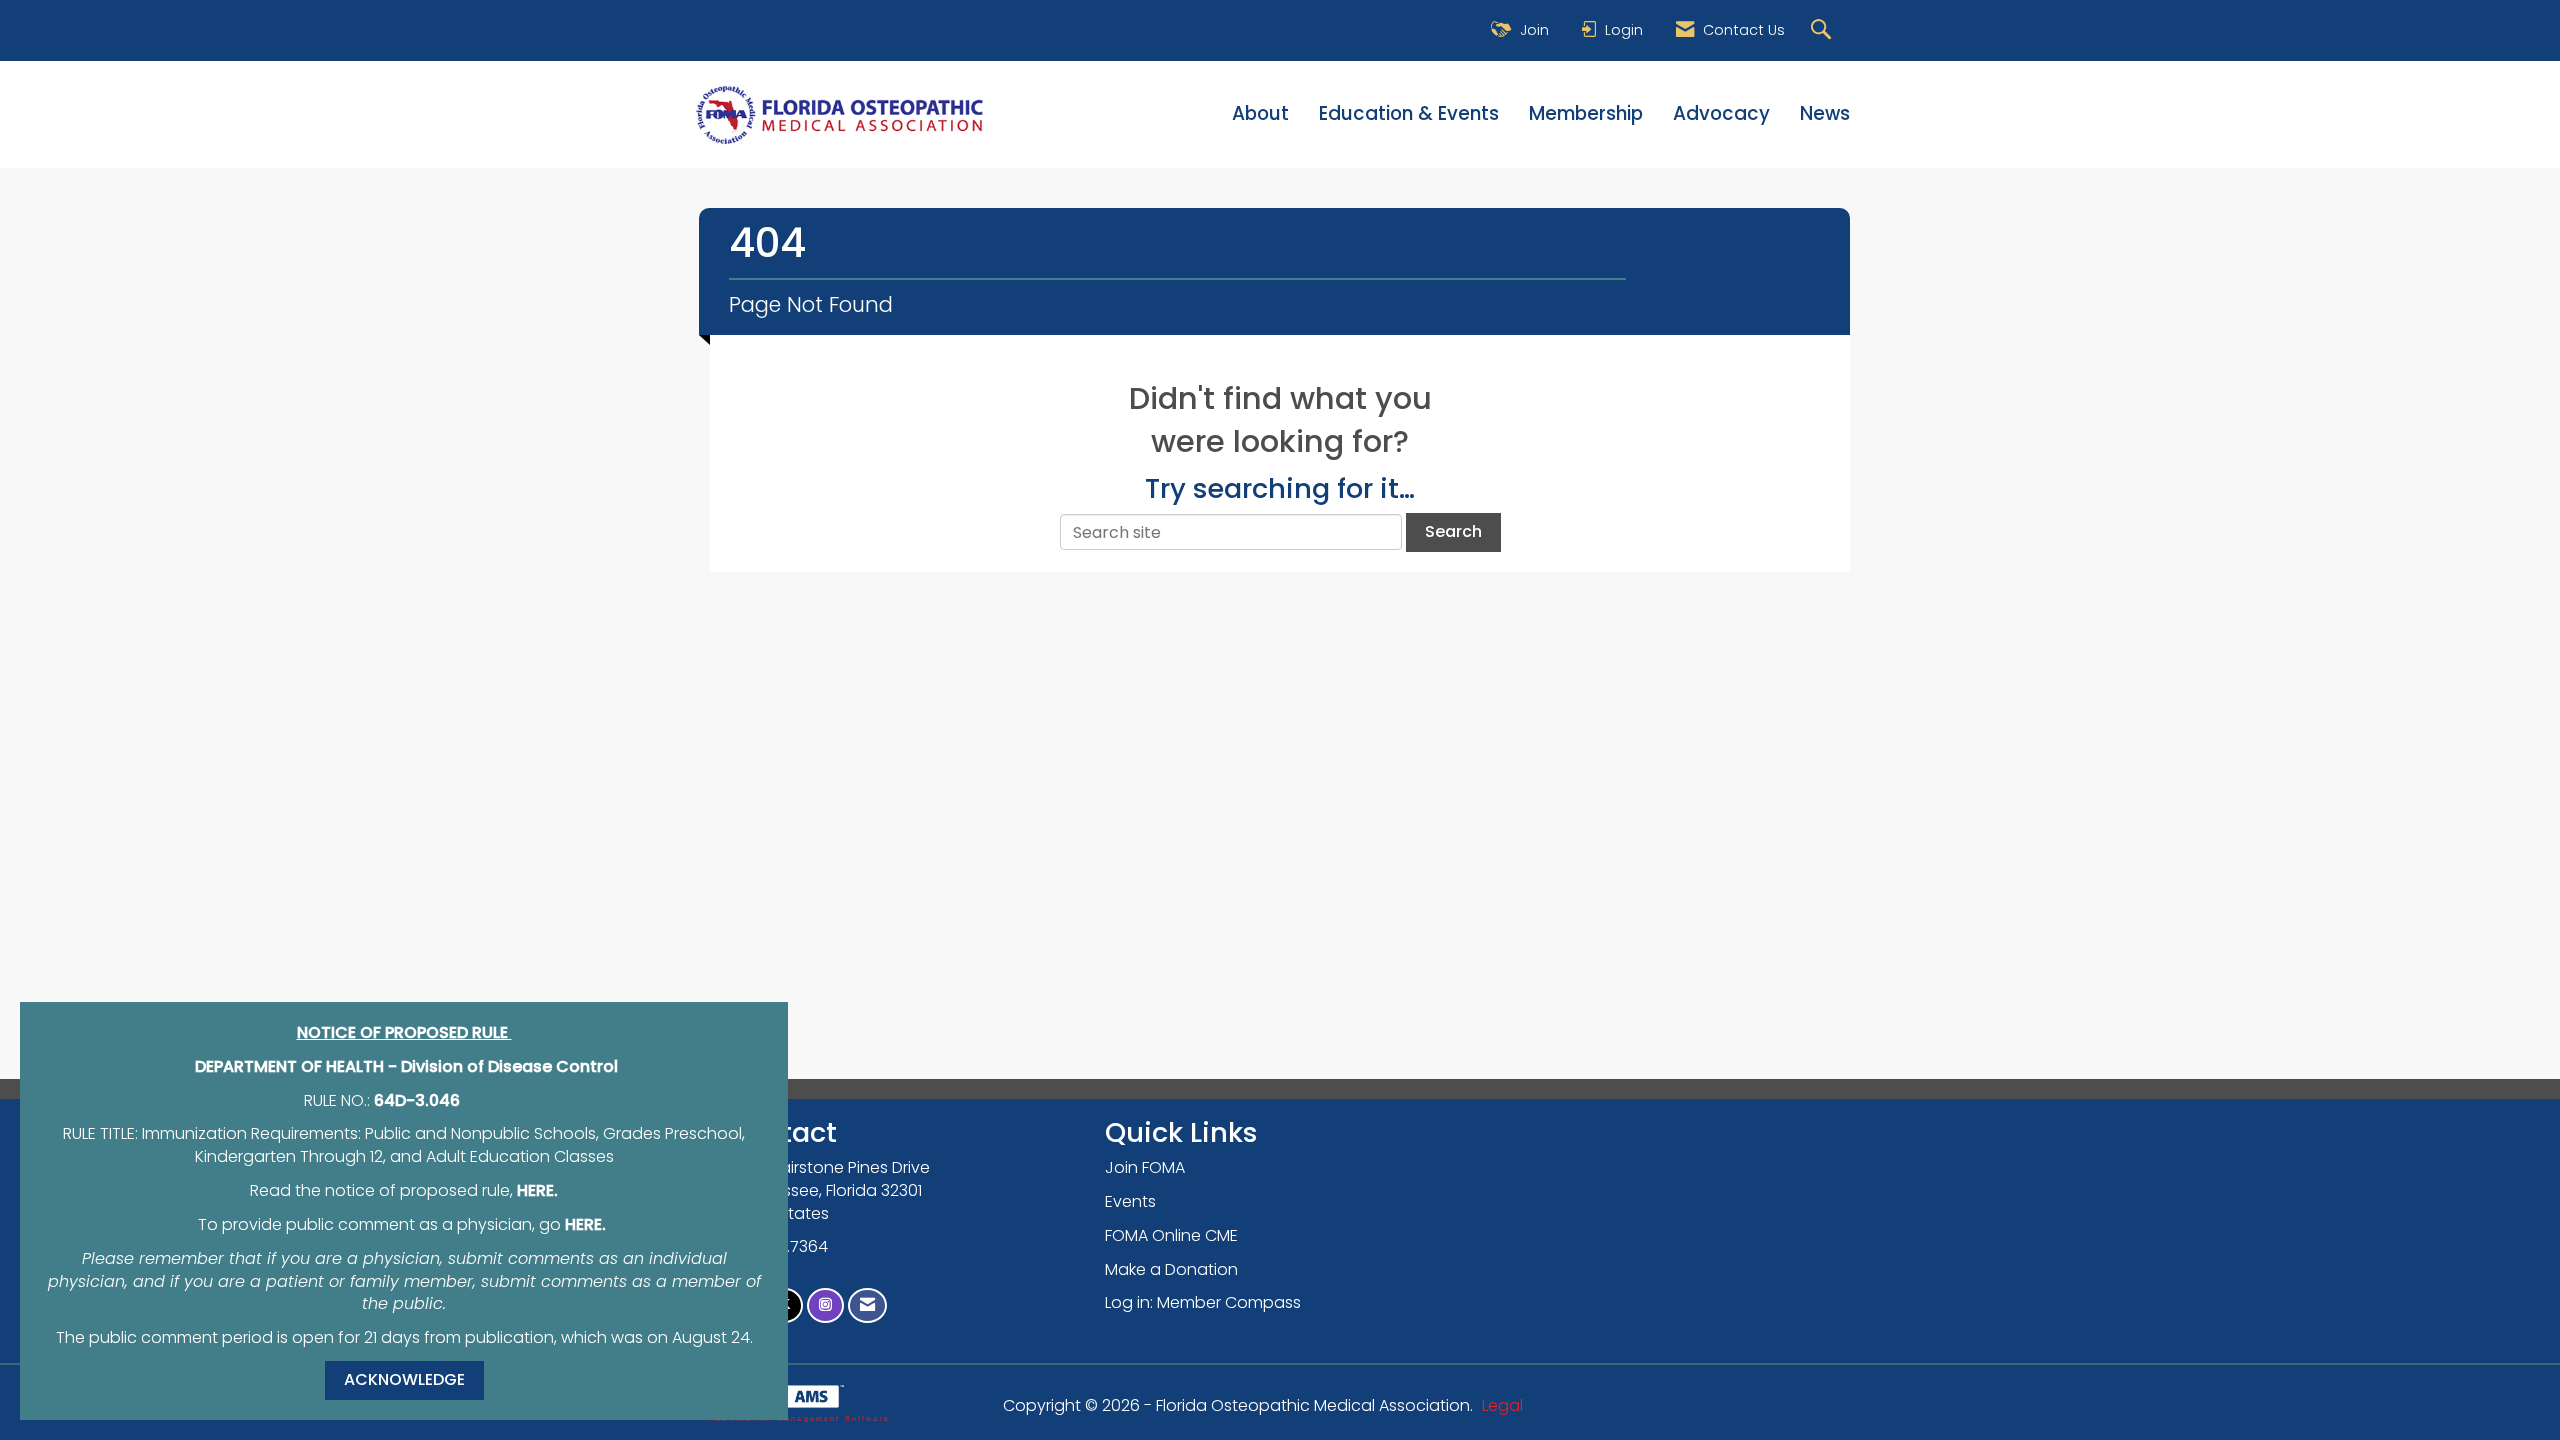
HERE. (537, 1190)
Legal (1502, 1405)
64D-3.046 (417, 1100)
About (1260, 114)
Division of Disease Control (509, 1066)
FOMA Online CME (1171, 1235)
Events (1130, 1201)
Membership (1586, 114)
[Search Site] (1823, 30)
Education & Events (1409, 114)
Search (1453, 531)
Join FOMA (1145, 1167)
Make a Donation (1171, 1269)
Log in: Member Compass (1203, 1302)
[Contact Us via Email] (867, 1305)
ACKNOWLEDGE (404, 1379)
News (1825, 114)
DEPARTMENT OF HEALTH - (298, 1066)
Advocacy (1721, 114)
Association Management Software (800, 1418)
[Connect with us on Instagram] (825, 1305)
